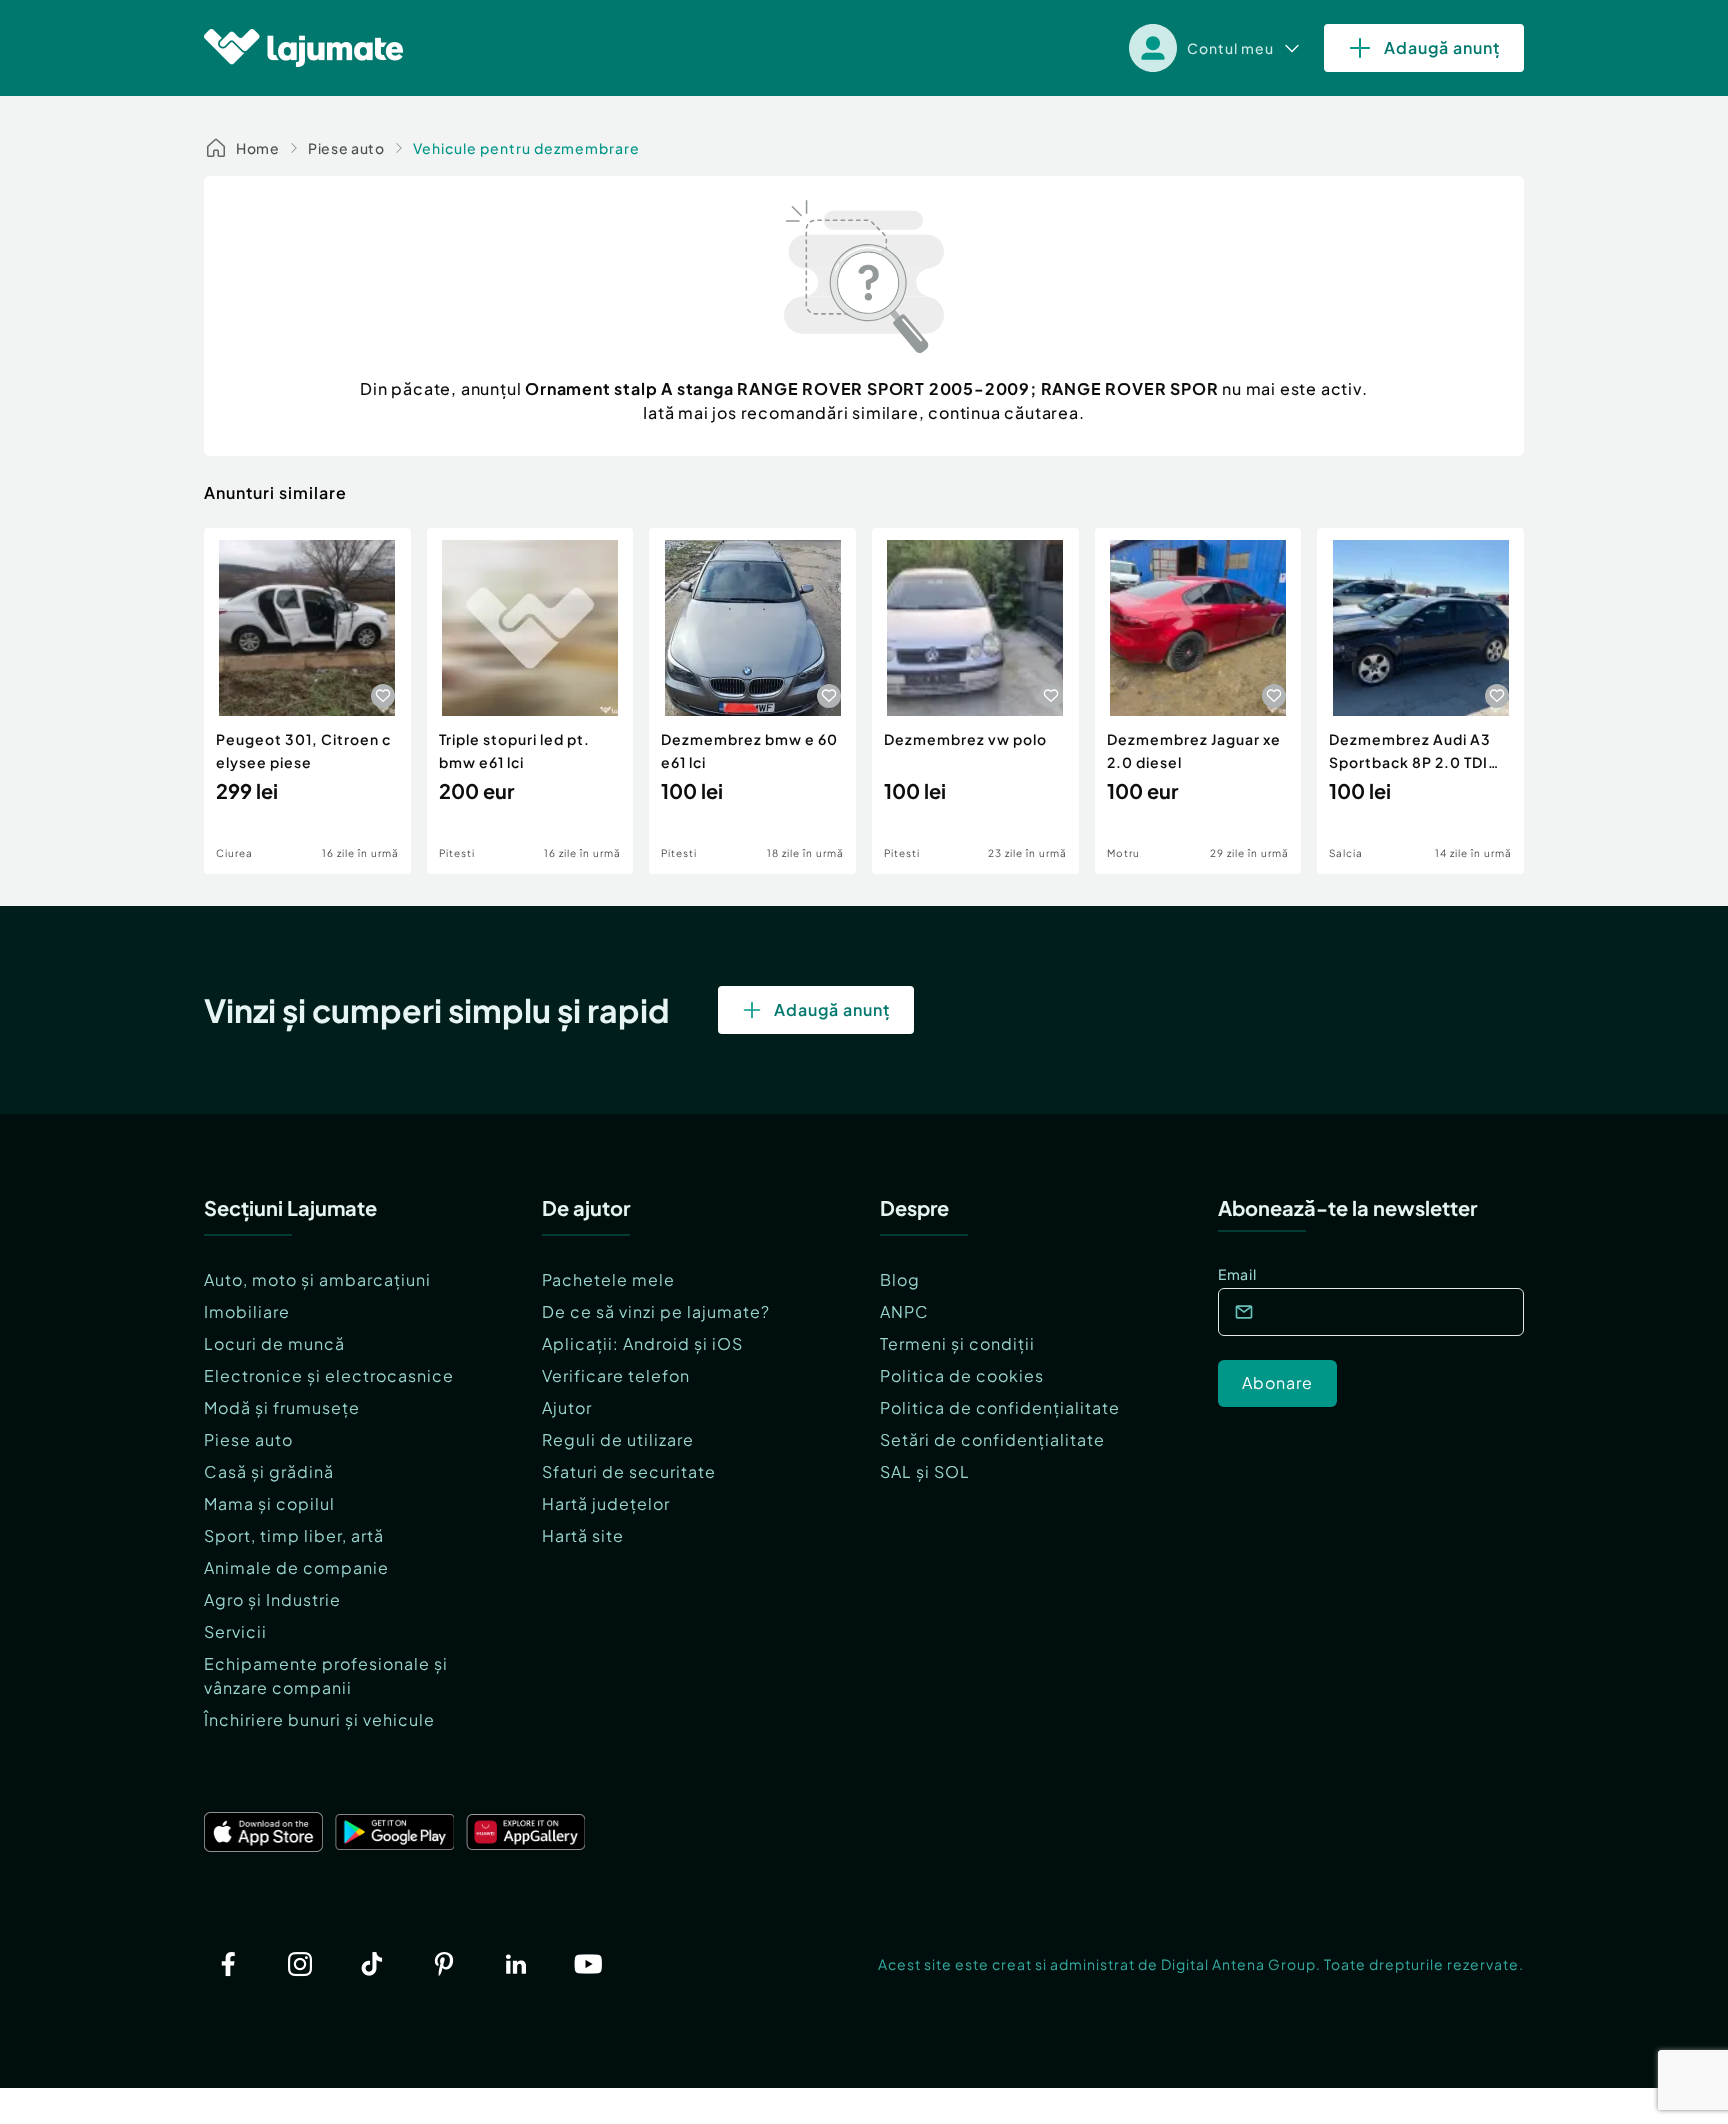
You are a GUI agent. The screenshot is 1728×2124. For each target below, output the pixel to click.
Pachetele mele (608, 1279)
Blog (900, 1279)
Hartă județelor (606, 1503)
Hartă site (583, 1535)
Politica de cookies (962, 1375)
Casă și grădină (269, 1471)
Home (258, 148)
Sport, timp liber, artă (294, 1535)
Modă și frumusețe (282, 1407)
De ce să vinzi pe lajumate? (656, 1311)
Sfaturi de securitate (629, 1471)
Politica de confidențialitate (1000, 1407)
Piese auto (346, 148)
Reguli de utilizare (618, 1439)
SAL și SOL (925, 1471)
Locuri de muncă (274, 1343)
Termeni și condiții (957, 1343)
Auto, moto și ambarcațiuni (317, 1279)
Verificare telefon (616, 1375)
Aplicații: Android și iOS (642, 1343)
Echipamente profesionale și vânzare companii (326, 1675)
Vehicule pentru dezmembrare (526, 148)
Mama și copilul (269, 1503)
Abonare (1277, 1382)
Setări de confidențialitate (992, 1439)
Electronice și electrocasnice (329, 1375)
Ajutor (567, 1407)
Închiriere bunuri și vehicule (319, 1719)
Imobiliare (247, 1311)
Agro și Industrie (272, 1599)
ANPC (904, 1311)
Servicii (235, 1631)
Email (1237, 1274)
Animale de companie (296, 1567)
